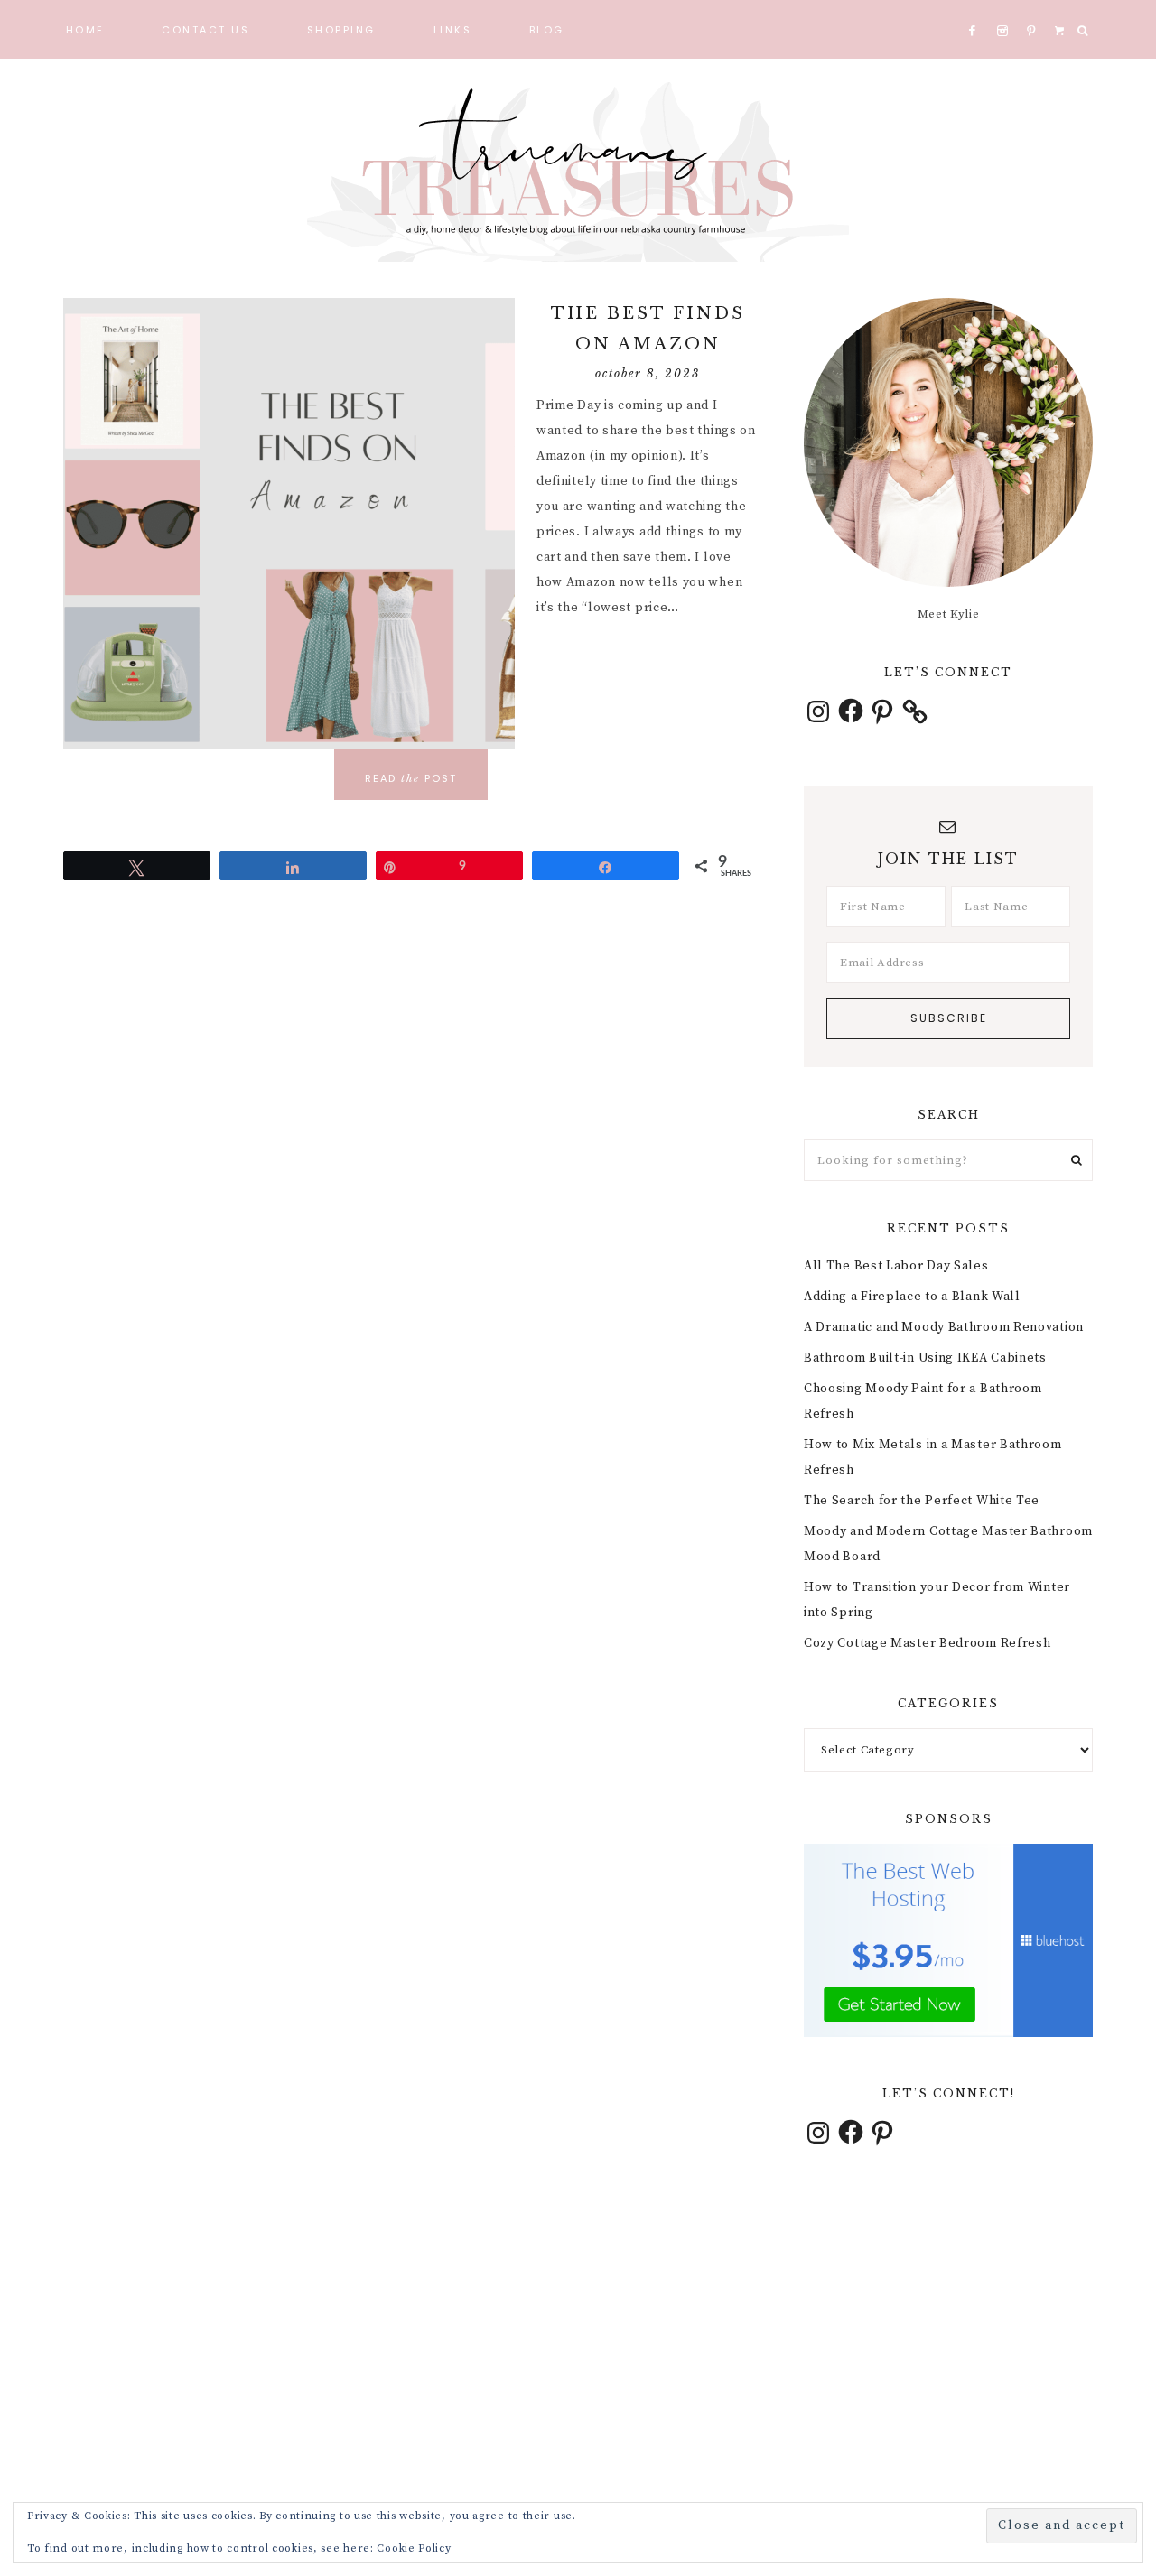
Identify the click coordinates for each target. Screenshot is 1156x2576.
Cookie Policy (414, 2548)
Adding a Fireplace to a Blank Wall (912, 1297)
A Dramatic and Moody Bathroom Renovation (944, 1327)
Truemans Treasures (578, 172)
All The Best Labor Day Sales (896, 1266)
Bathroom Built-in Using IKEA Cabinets (925, 1358)
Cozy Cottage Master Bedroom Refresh (928, 1643)
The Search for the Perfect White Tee (922, 1501)
